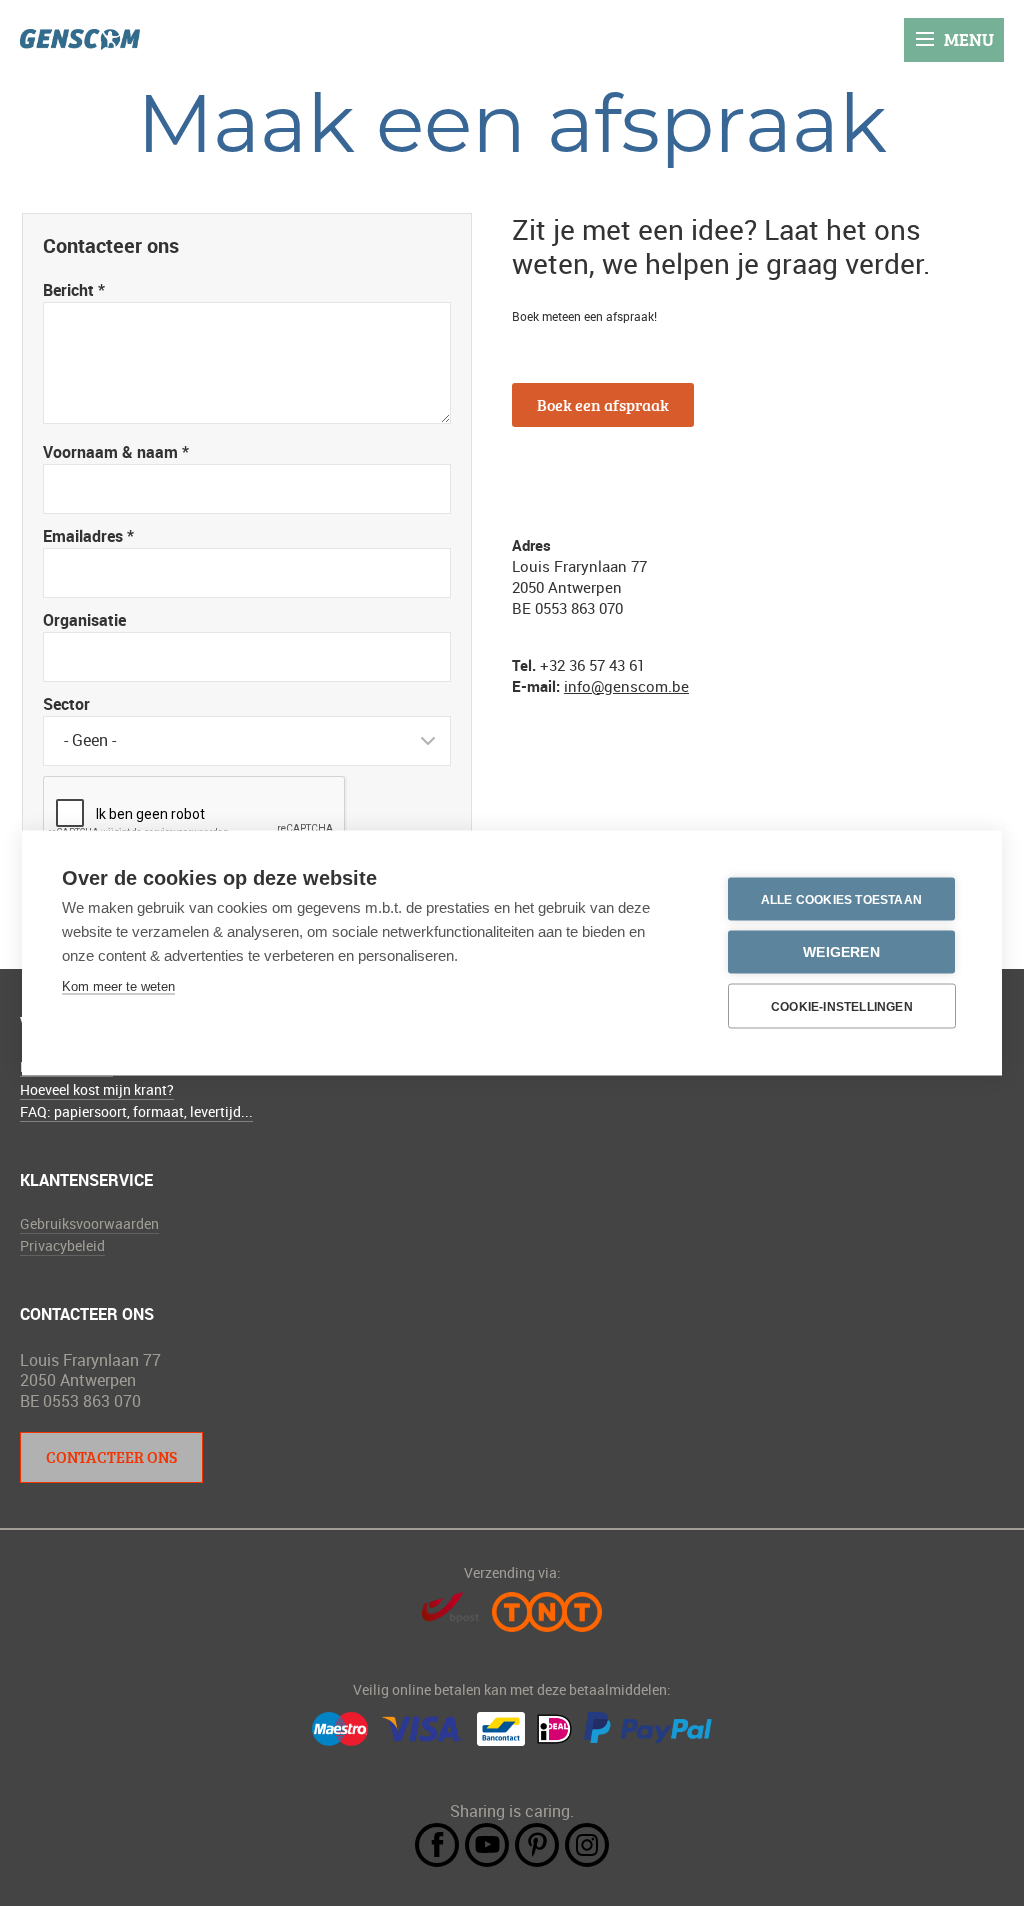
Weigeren (841, 952)
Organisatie (84, 620)
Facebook (437, 1845)
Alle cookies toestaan (841, 899)
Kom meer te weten (118, 986)
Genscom (80, 39)
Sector (66, 704)
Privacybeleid (62, 1245)
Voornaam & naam (116, 452)
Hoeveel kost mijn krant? (97, 1089)
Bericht (74, 290)
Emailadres (88, 536)
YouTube (487, 1845)
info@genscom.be (626, 686)
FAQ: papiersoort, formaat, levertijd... (136, 1111)
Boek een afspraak (603, 405)
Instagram (587, 1845)
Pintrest (537, 1845)
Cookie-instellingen (842, 1006)
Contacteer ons (111, 1457)
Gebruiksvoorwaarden (89, 1223)
